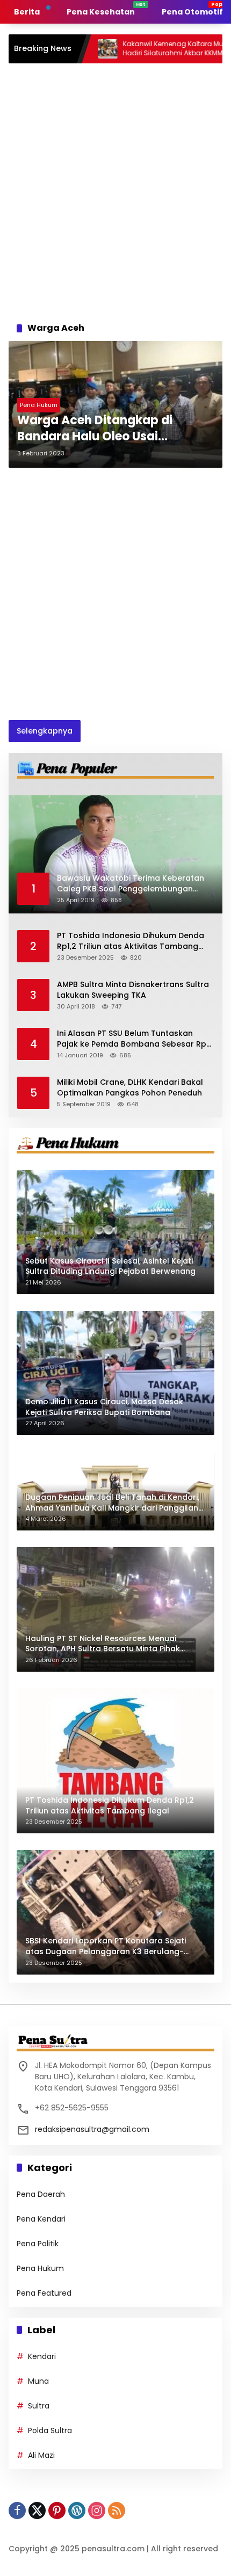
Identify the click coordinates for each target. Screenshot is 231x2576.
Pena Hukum (39, 405)
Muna (38, 2381)
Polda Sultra (50, 2430)
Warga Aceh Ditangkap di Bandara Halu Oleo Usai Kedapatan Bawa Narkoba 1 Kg (110, 429)
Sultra (39, 2406)
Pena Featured (44, 2293)
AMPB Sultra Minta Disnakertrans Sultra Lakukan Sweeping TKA (133, 990)
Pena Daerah (41, 2194)
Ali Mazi (41, 2455)
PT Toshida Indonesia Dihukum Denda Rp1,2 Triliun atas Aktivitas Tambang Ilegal (131, 941)
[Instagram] (97, 2510)
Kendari (42, 2356)
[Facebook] (17, 2510)
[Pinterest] (57, 2510)
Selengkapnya (45, 731)
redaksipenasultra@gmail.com (92, 2129)
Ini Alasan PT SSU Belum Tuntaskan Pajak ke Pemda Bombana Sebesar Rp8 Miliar (134, 1039)
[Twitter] (37, 2510)
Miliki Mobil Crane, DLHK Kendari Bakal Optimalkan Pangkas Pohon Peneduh (130, 1088)
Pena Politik (38, 2244)
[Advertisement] (115, 190)
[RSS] (117, 2510)
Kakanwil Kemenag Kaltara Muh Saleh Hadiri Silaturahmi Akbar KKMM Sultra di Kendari (137, 49)
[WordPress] (77, 2510)
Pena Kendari (41, 2219)
